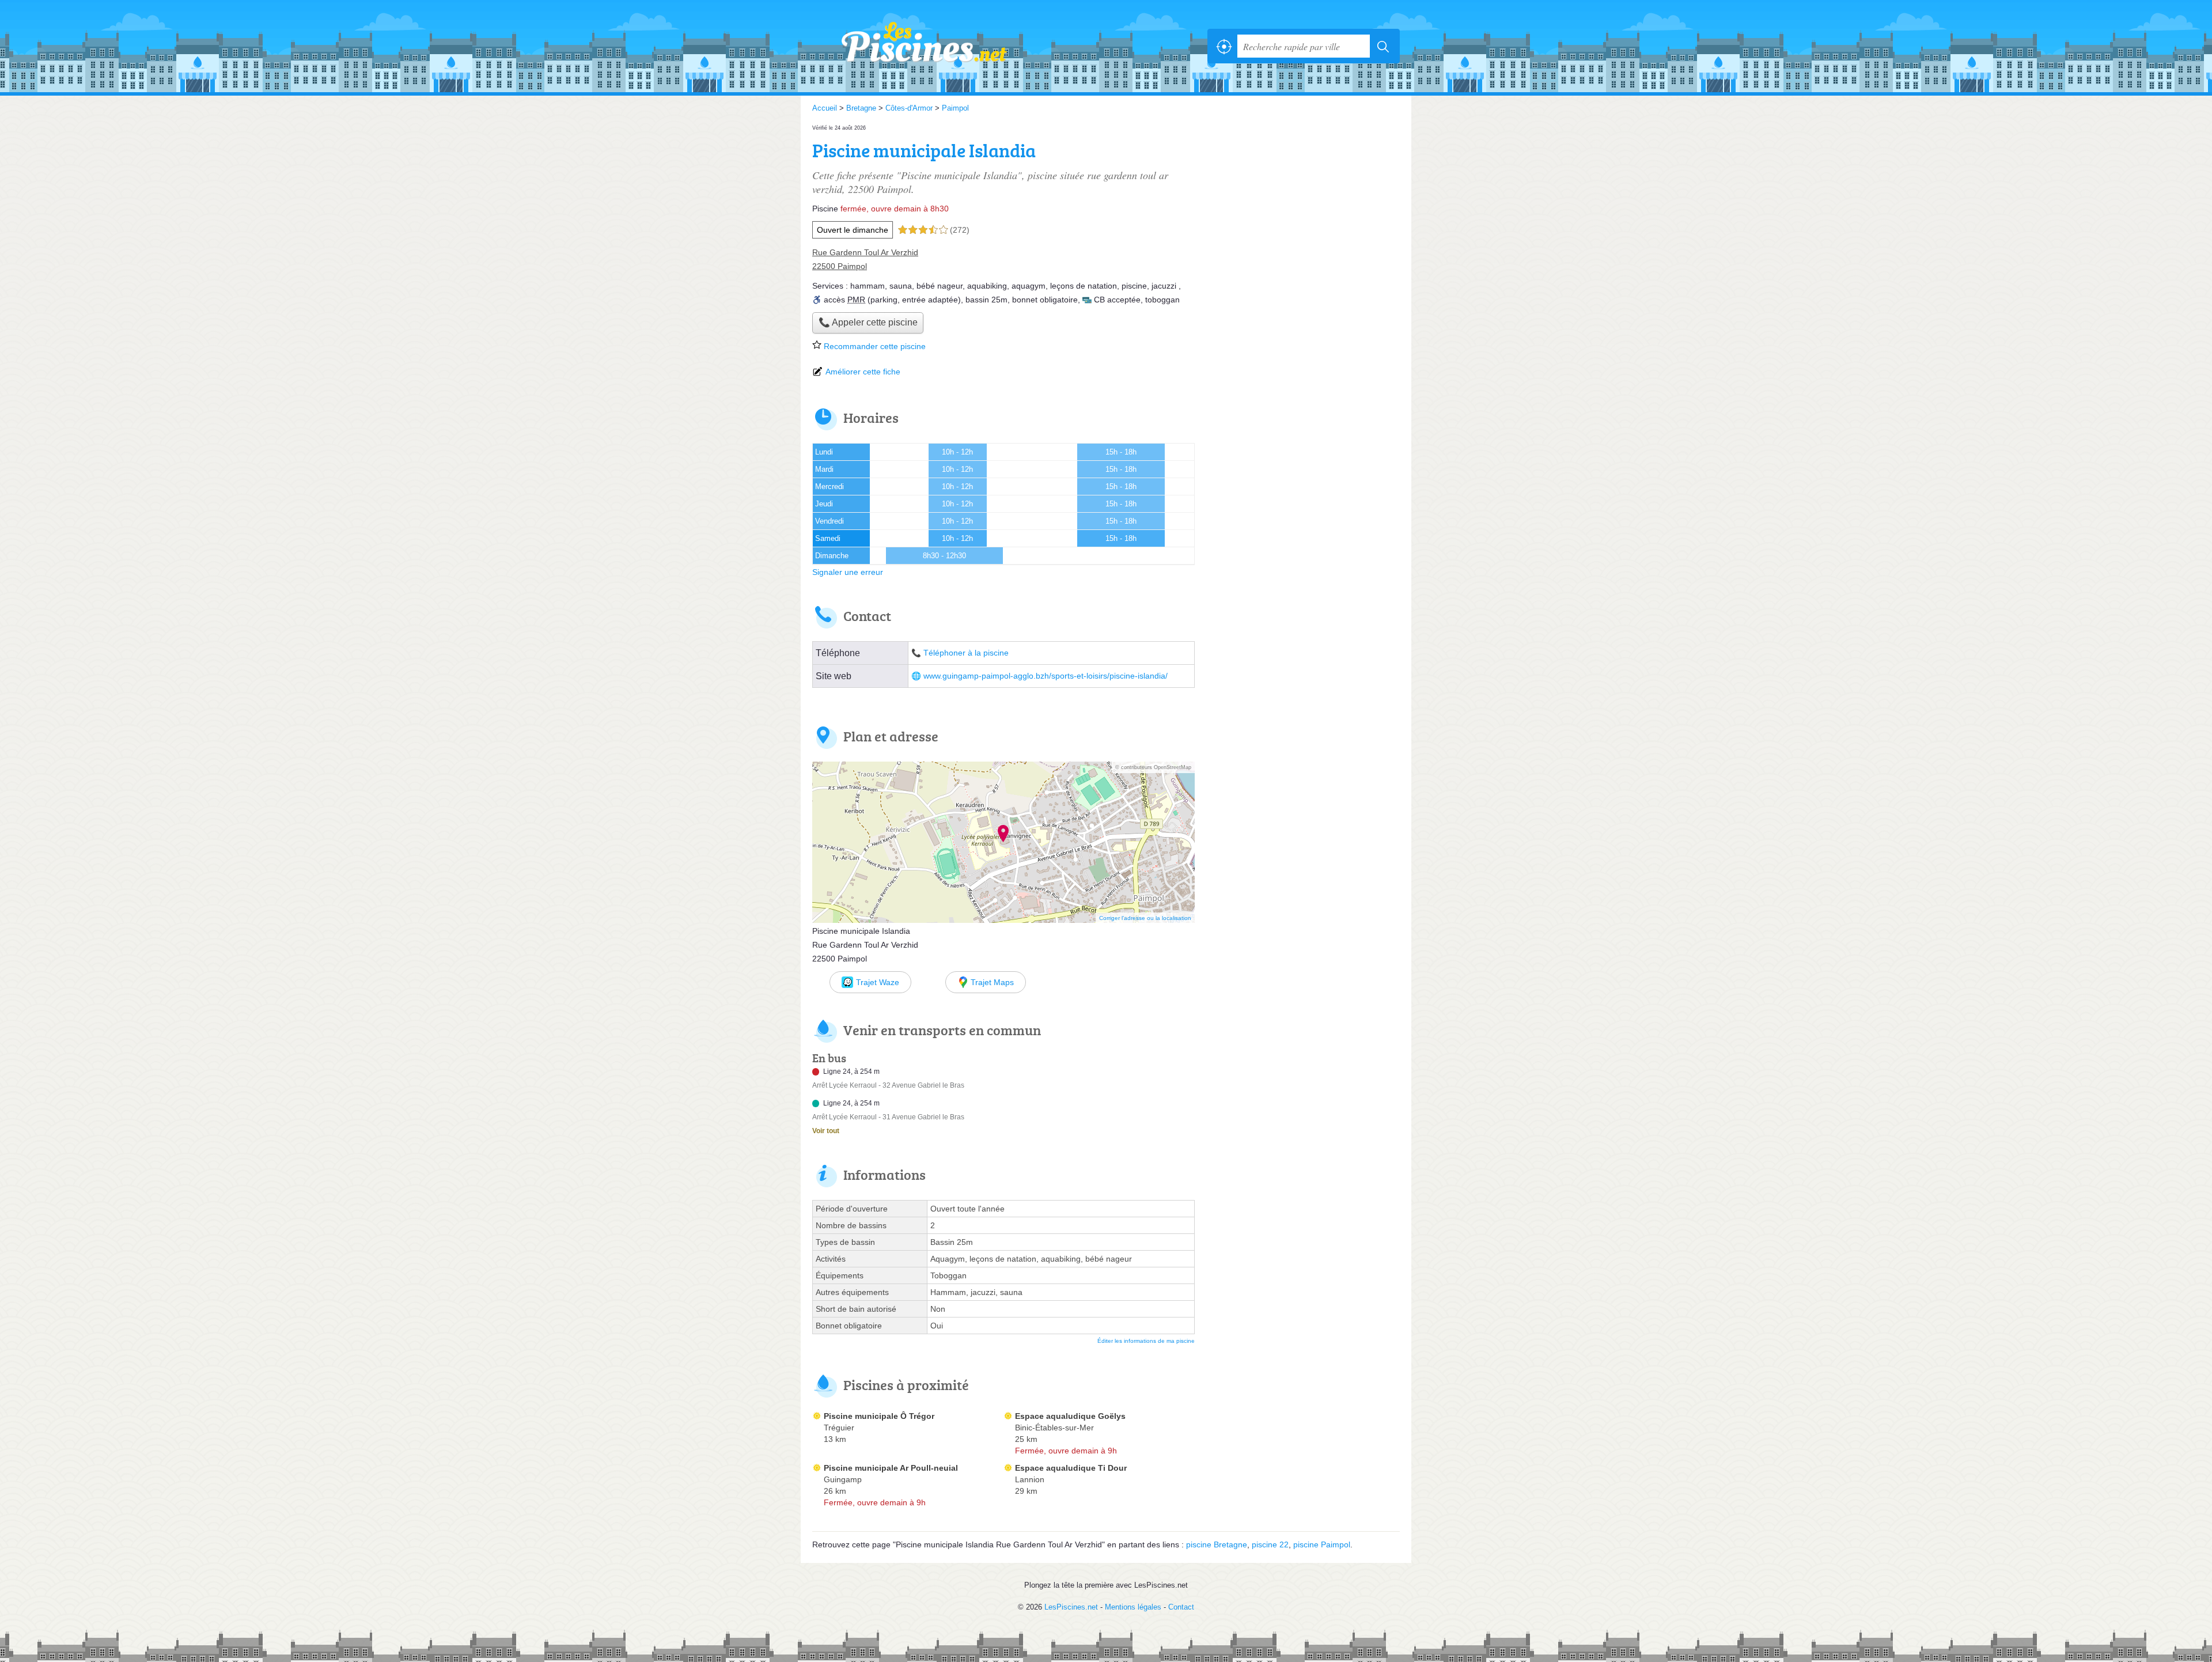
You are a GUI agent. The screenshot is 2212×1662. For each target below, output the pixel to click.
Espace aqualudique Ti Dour (1071, 1468)
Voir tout (826, 1131)
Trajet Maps (992, 982)
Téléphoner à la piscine (966, 653)
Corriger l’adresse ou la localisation (1145, 918)
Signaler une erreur (848, 572)
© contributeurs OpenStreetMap (1153, 767)
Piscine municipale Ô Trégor (879, 1416)
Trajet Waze (878, 982)
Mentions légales (1133, 1607)
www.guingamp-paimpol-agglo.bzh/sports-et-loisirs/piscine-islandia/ (1046, 676)
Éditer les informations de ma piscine (1146, 1341)
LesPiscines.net (939, 46)
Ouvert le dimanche (853, 230)
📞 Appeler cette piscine (868, 322)
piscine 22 (1270, 1544)
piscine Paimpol (1322, 1544)
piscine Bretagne (1217, 1544)
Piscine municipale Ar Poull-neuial (891, 1468)
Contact (1181, 1607)
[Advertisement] (1303, 203)
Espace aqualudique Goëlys (1070, 1416)
